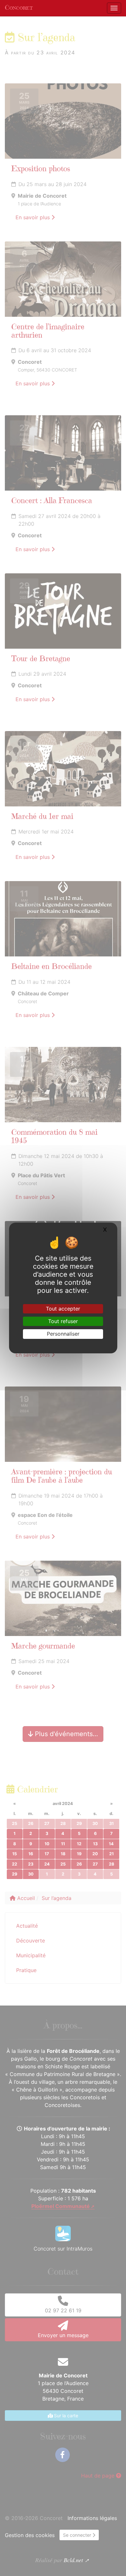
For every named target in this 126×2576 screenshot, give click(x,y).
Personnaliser (63, 1334)
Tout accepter (63, 1309)
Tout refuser (63, 1321)
